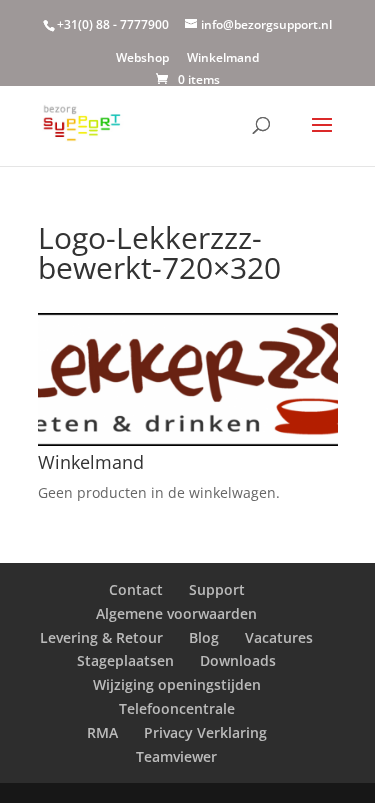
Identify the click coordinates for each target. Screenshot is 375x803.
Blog (204, 637)
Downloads (238, 660)
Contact (136, 589)
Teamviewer (176, 756)
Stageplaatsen (125, 660)
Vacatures (279, 637)
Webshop (142, 59)
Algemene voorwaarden (176, 613)
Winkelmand (223, 59)
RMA (102, 732)
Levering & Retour (101, 637)
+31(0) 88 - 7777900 (113, 24)
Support (217, 589)
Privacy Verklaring (205, 732)
